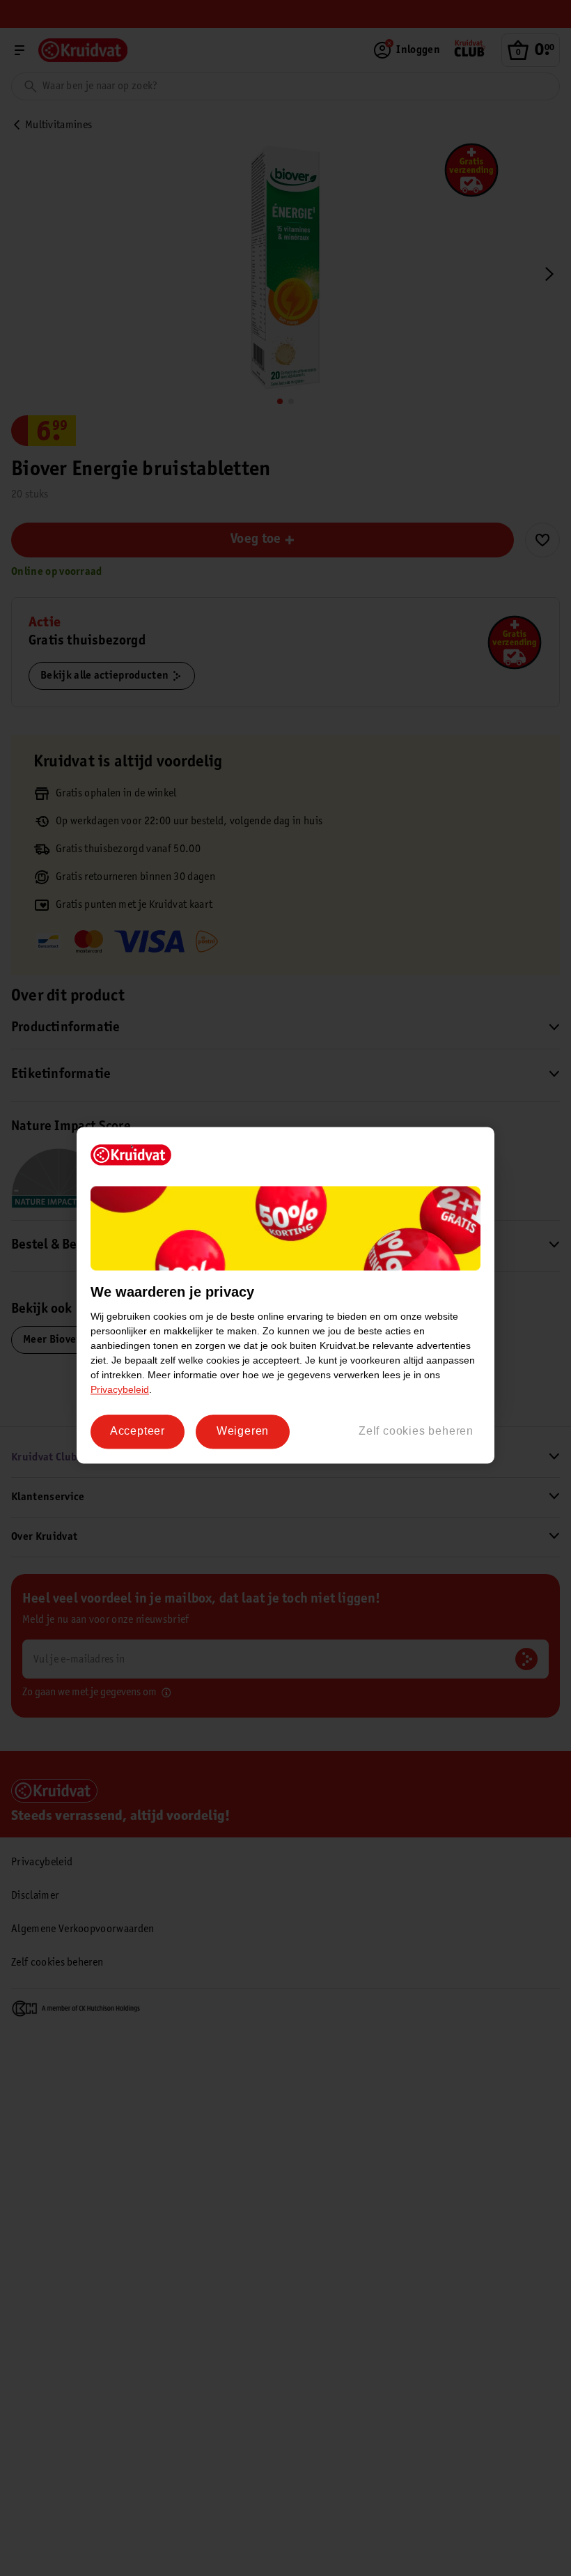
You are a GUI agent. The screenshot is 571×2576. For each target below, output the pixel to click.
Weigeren (243, 1432)
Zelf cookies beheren (416, 1432)
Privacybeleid (120, 1390)
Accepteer (138, 1432)
